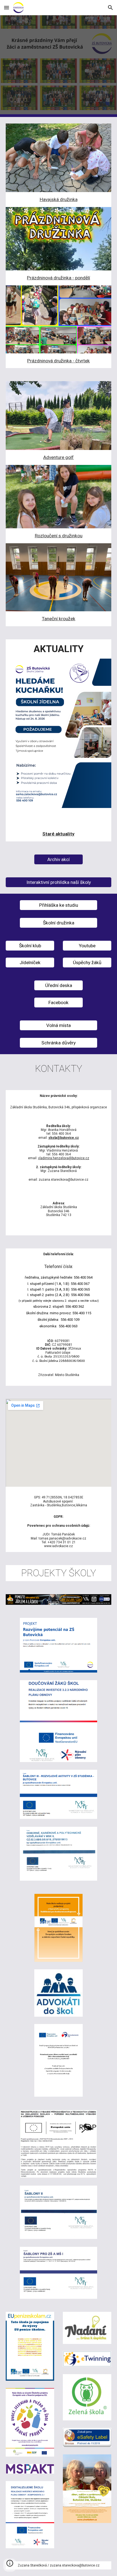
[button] (7, 7)
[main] (59, 200)
